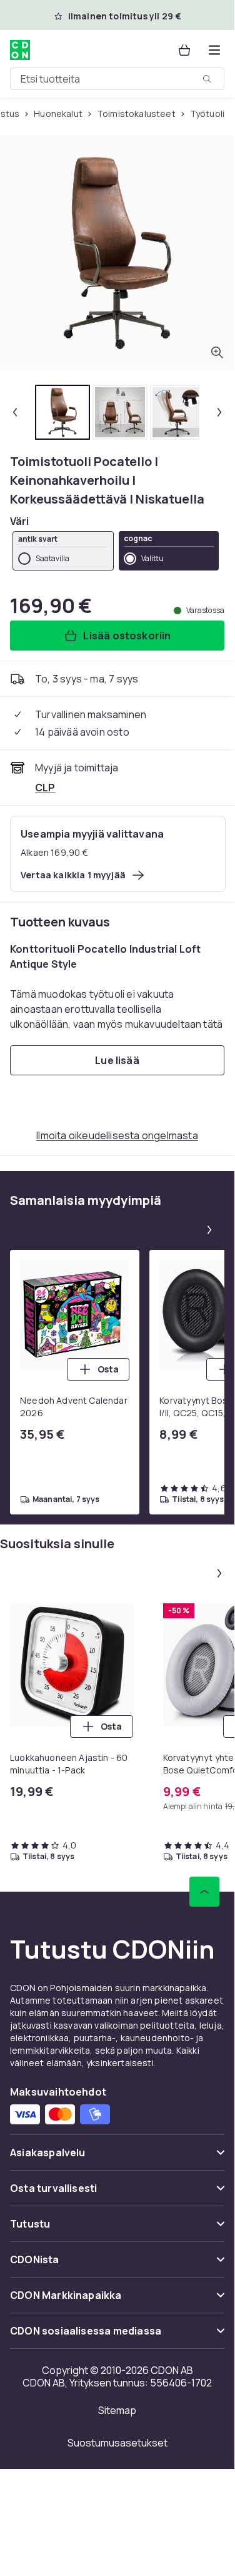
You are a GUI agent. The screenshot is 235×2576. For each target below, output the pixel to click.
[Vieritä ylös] (204, 1892)
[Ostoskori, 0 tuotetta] (184, 50)
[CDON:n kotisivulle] (20, 50)
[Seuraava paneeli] (209, 1230)
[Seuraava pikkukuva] (219, 412)
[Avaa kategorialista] (214, 50)
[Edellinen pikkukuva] (15, 412)
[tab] (62, 412)
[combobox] (117, 79)
